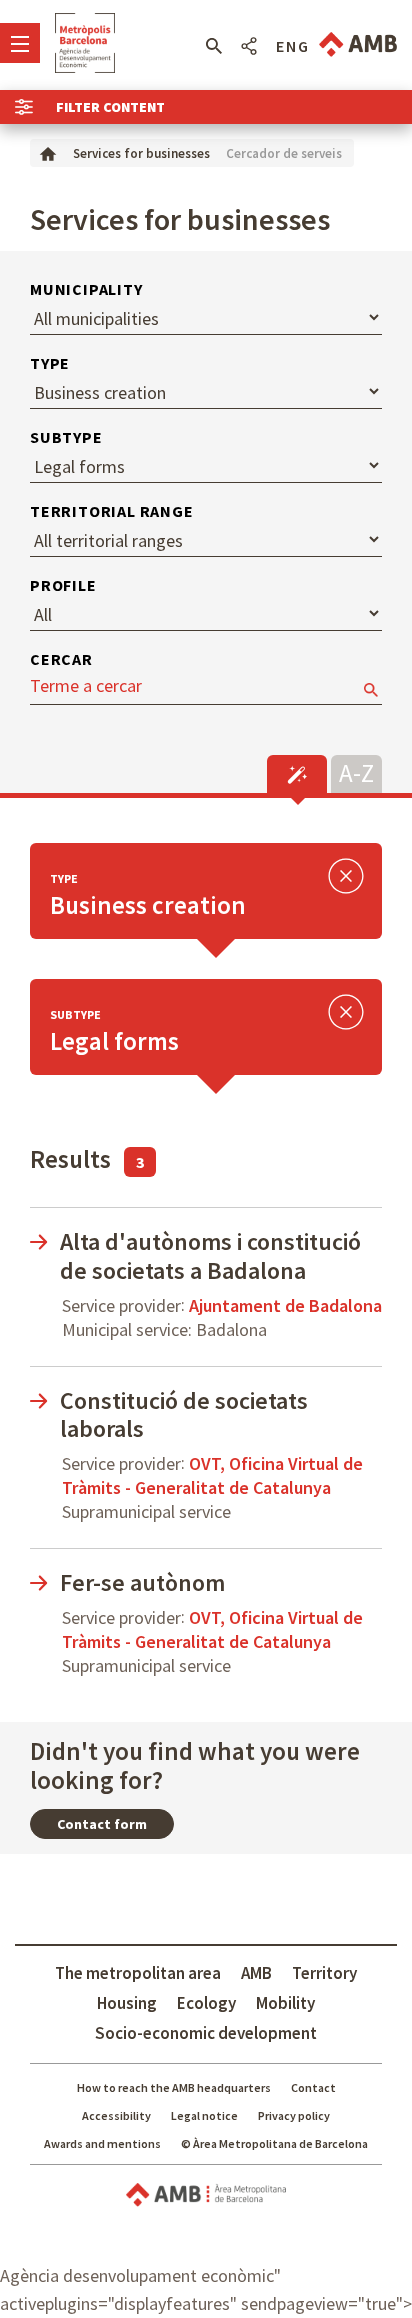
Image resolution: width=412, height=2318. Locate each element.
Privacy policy (294, 2115)
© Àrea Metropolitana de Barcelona (274, 2143)
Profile (63, 585)
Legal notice (204, 2115)
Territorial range (112, 511)
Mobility (285, 2003)
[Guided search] (297, 774)
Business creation (148, 905)
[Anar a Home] (48, 152)
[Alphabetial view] (356, 771)
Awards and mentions (102, 2143)
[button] (213, 46)
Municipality (86, 289)
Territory (324, 1973)
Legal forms (114, 1041)
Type (50, 363)
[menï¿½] (20, 43)
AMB (256, 1973)
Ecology (206, 2003)
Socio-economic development (206, 2033)
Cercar (61, 659)
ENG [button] (293, 46)
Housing (127, 2003)
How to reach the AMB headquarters (174, 2087)
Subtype (66, 437)
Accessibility (116, 2115)
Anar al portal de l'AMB (358, 44)
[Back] (346, 879)
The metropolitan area (138, 1973)
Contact (313, 2087)
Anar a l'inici (85, 43)
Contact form (102, 1824)
